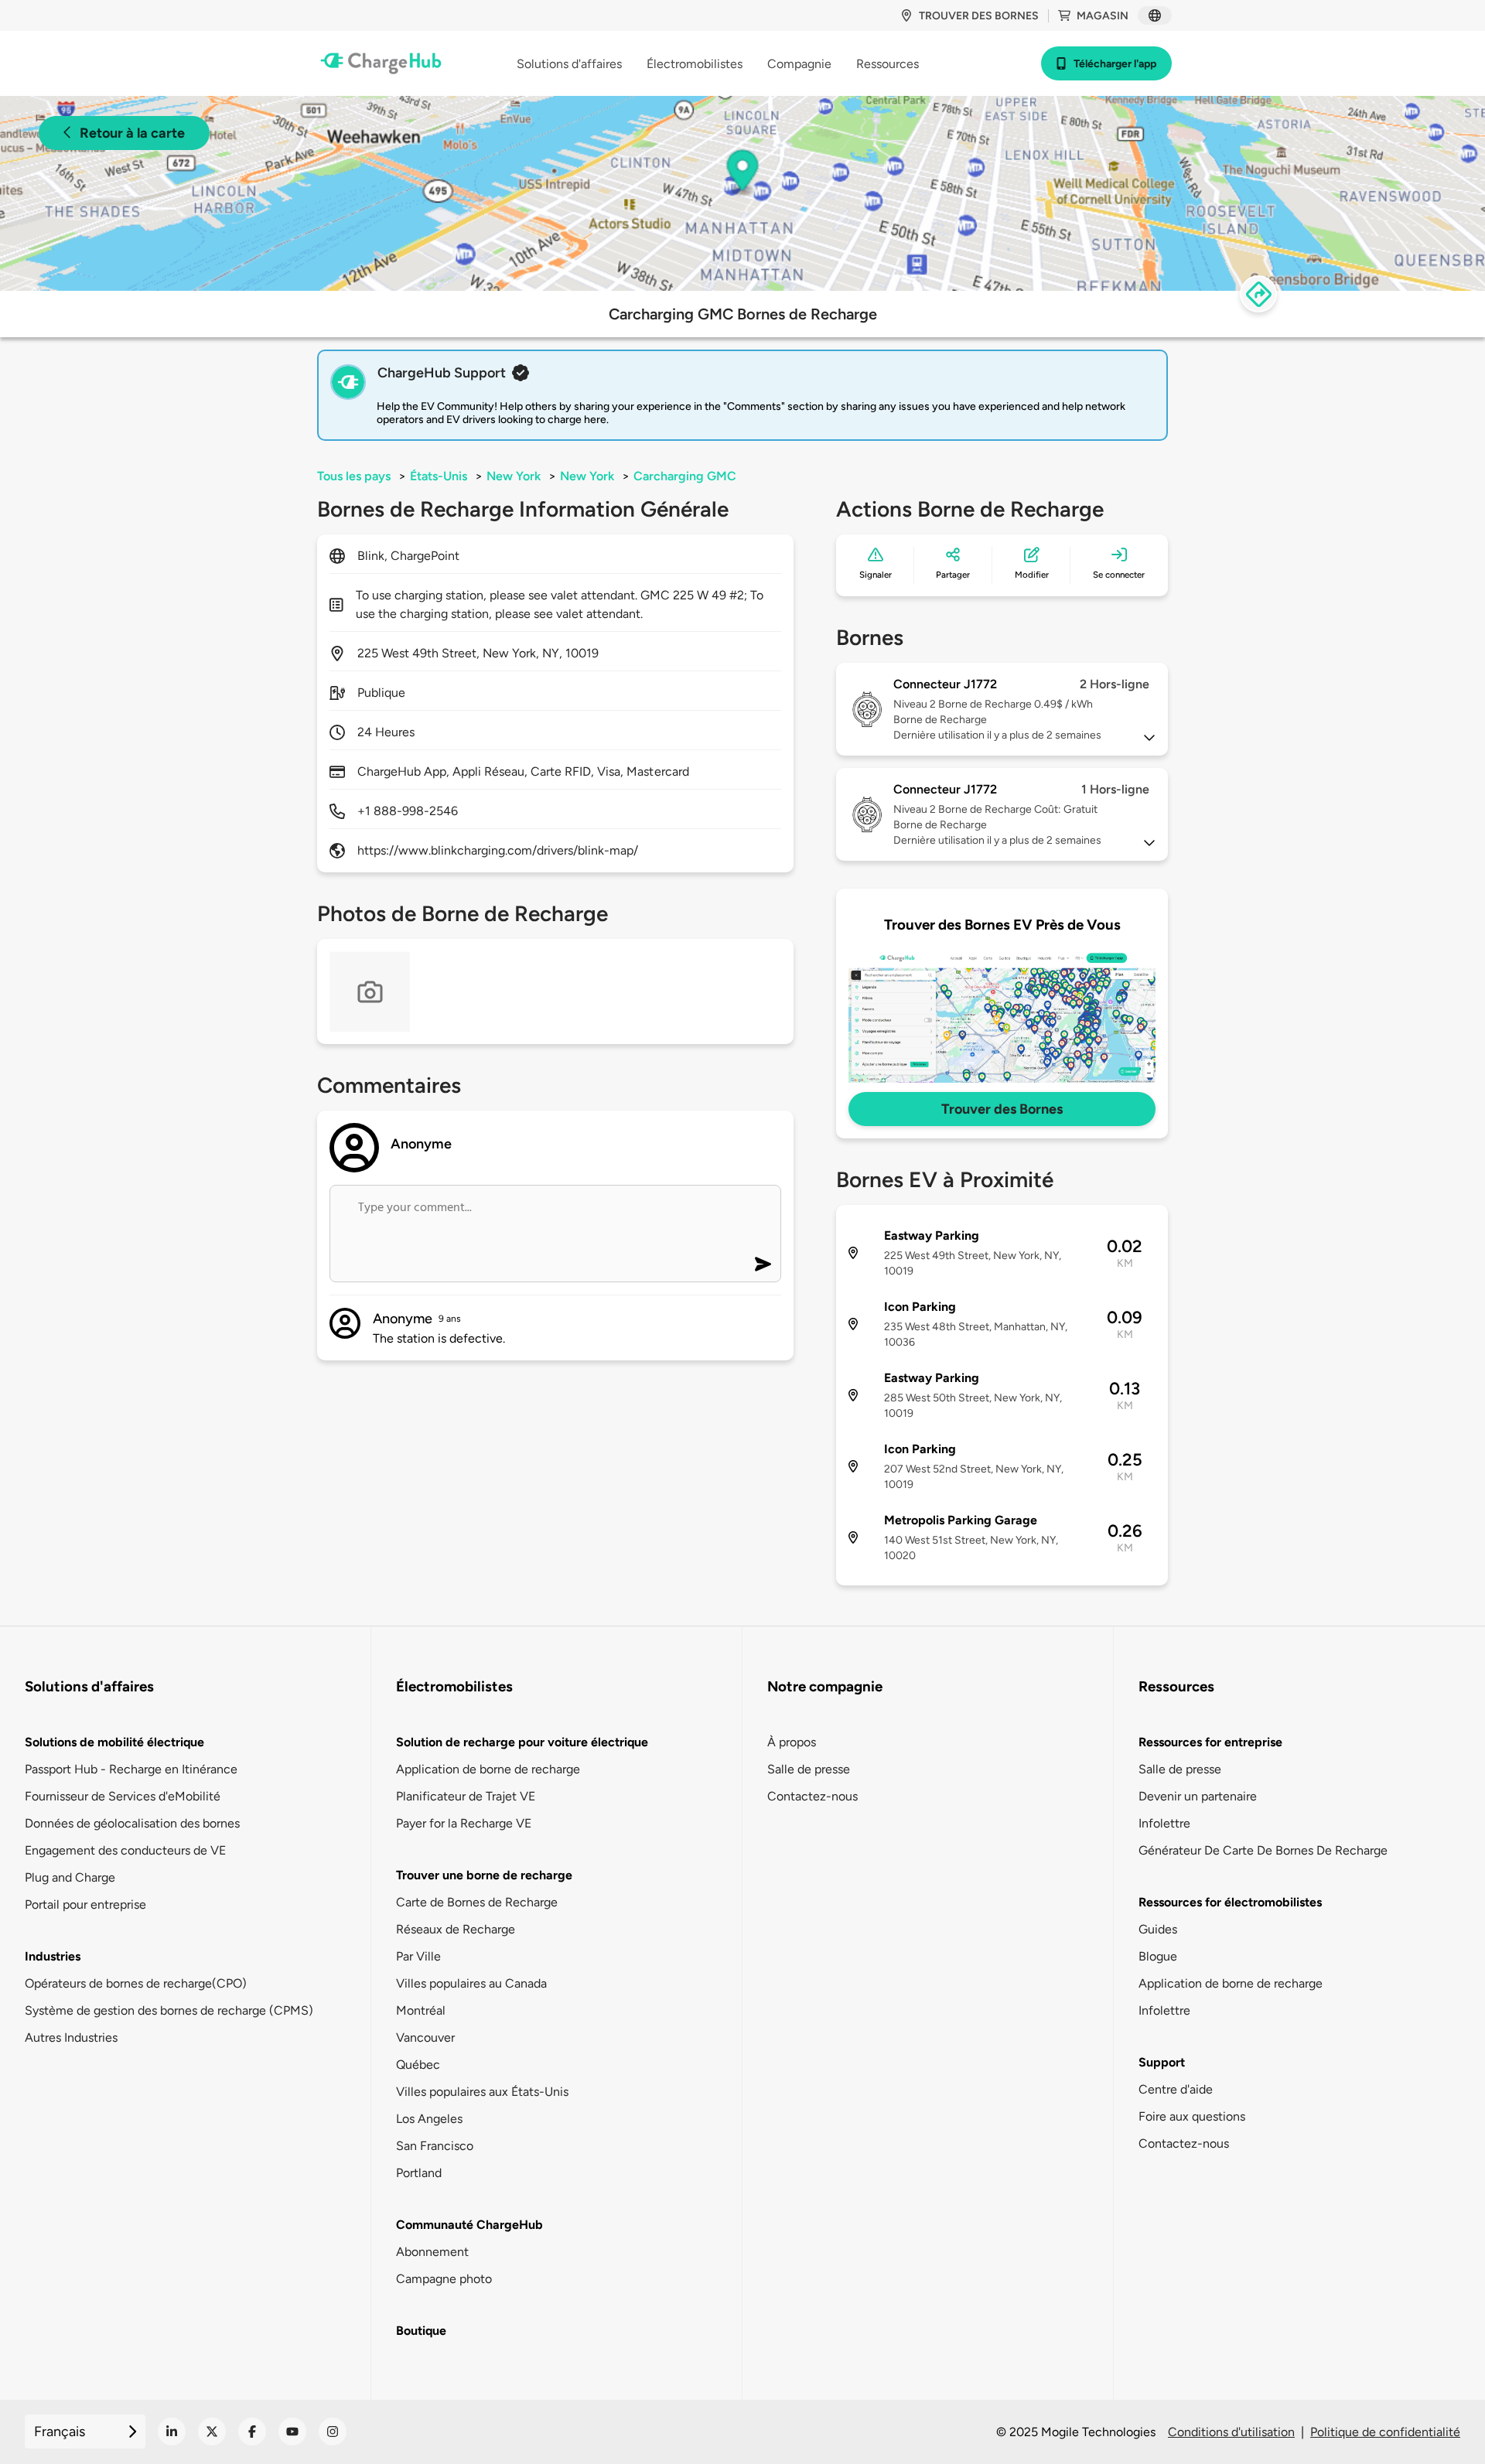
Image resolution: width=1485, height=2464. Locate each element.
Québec (418, 2065)
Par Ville (418, 1956)
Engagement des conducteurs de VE (125, 1850)
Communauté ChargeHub (469, 2225)
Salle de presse (809, 1769)
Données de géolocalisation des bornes (132, 1823)
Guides (1158, 1929)
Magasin (1103, 16)
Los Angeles (429, 2119)
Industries (53, 1956)
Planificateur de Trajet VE (466, 1796)
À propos (792, 1742)
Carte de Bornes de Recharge (477, 1902)
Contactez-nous (812, 1796)
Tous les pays (354, 476)
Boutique (421, 2331)
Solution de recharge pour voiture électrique (522, 1742)
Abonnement (432, 2252)
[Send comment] (763, 1264)
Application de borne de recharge (488, 1769)
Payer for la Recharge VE (464, 1823)
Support (1162, 2062)
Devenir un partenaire (1198, 1796)
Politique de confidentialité (1385, 2432)
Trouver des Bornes (1002, 1109)
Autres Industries (71, 2037)
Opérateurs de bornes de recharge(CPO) (136, 1983)
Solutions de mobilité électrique (114, 1742)
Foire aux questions (1192, 2116)
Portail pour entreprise (85, 1904)
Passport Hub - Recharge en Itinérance (131, 1769)
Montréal (421, 2010)
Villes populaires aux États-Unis (482, 2092)
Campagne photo (444, 2279)
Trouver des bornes (979, 16)
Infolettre (1164, 1823)
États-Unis (439, 476)
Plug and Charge (70, 1877)
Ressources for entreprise (1210, 1742)
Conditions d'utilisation (1231, 2432)
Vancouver (425, 2037)
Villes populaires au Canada (471, 1983)
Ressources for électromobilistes (1230, 1902)
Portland (419, 2173)
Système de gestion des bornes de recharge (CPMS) (169, 2010)
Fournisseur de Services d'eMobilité (123, 1796)
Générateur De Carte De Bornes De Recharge (1263, 1850)
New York (514, 476)
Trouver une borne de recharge (484, 1875)
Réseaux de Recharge (456, 1929)
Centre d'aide (1176, 2089)
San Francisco (435, 2146)
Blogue (1158, 1956)
